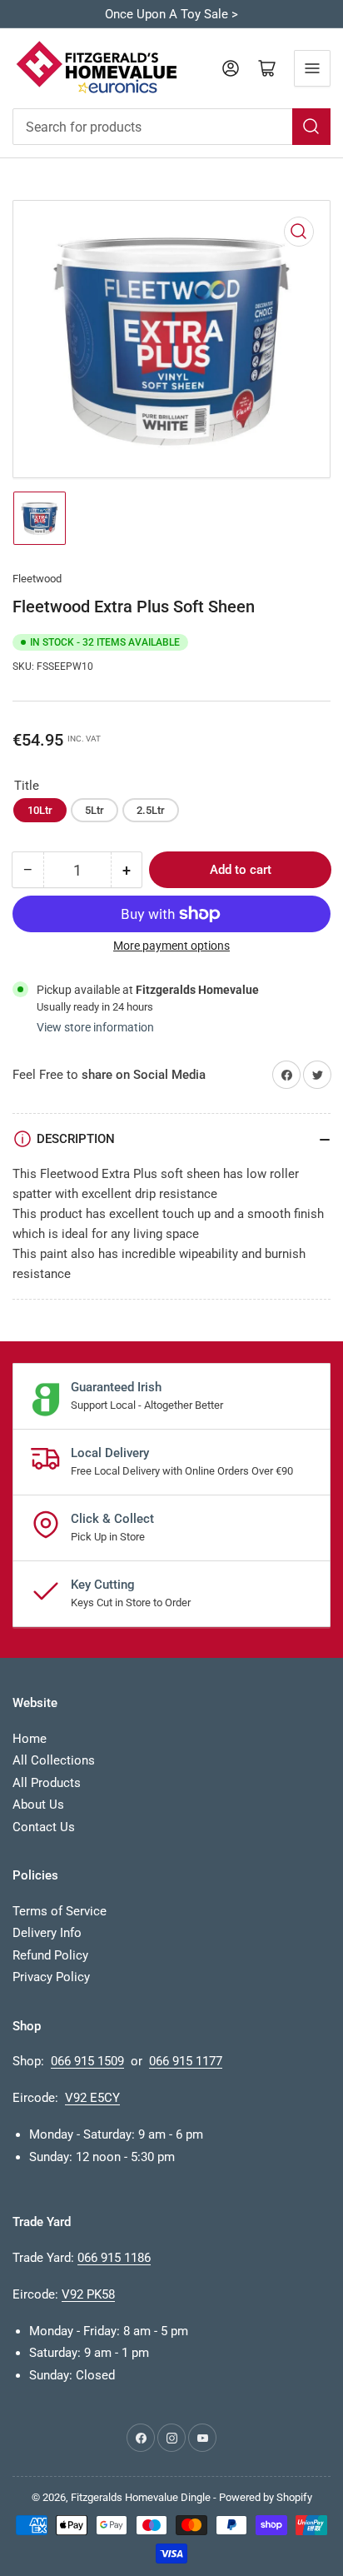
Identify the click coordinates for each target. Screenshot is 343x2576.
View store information (95, 1027)
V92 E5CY (92, 2098)
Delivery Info (47, 1933)
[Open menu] (312, 68)
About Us (38, 1805)
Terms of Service (60, 1911)
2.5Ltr (151, 810)
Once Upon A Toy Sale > (171, 14)
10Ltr (40, 810)
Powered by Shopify (266, 2497)
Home (30, 1739)
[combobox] (171, 127)
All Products (47, 1783)
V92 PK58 (88, 2294)
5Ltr (94, 810)
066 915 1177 (186, 2061)
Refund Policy (50, 1955)
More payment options (171, 946)
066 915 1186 (114, 2258)
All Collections (54, 1760)
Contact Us (44, 1827)
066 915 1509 (87, 2061)
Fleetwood (37, 579)
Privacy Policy (51, 1977)
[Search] (311, 127)
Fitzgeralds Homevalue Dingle (141, 2497)
